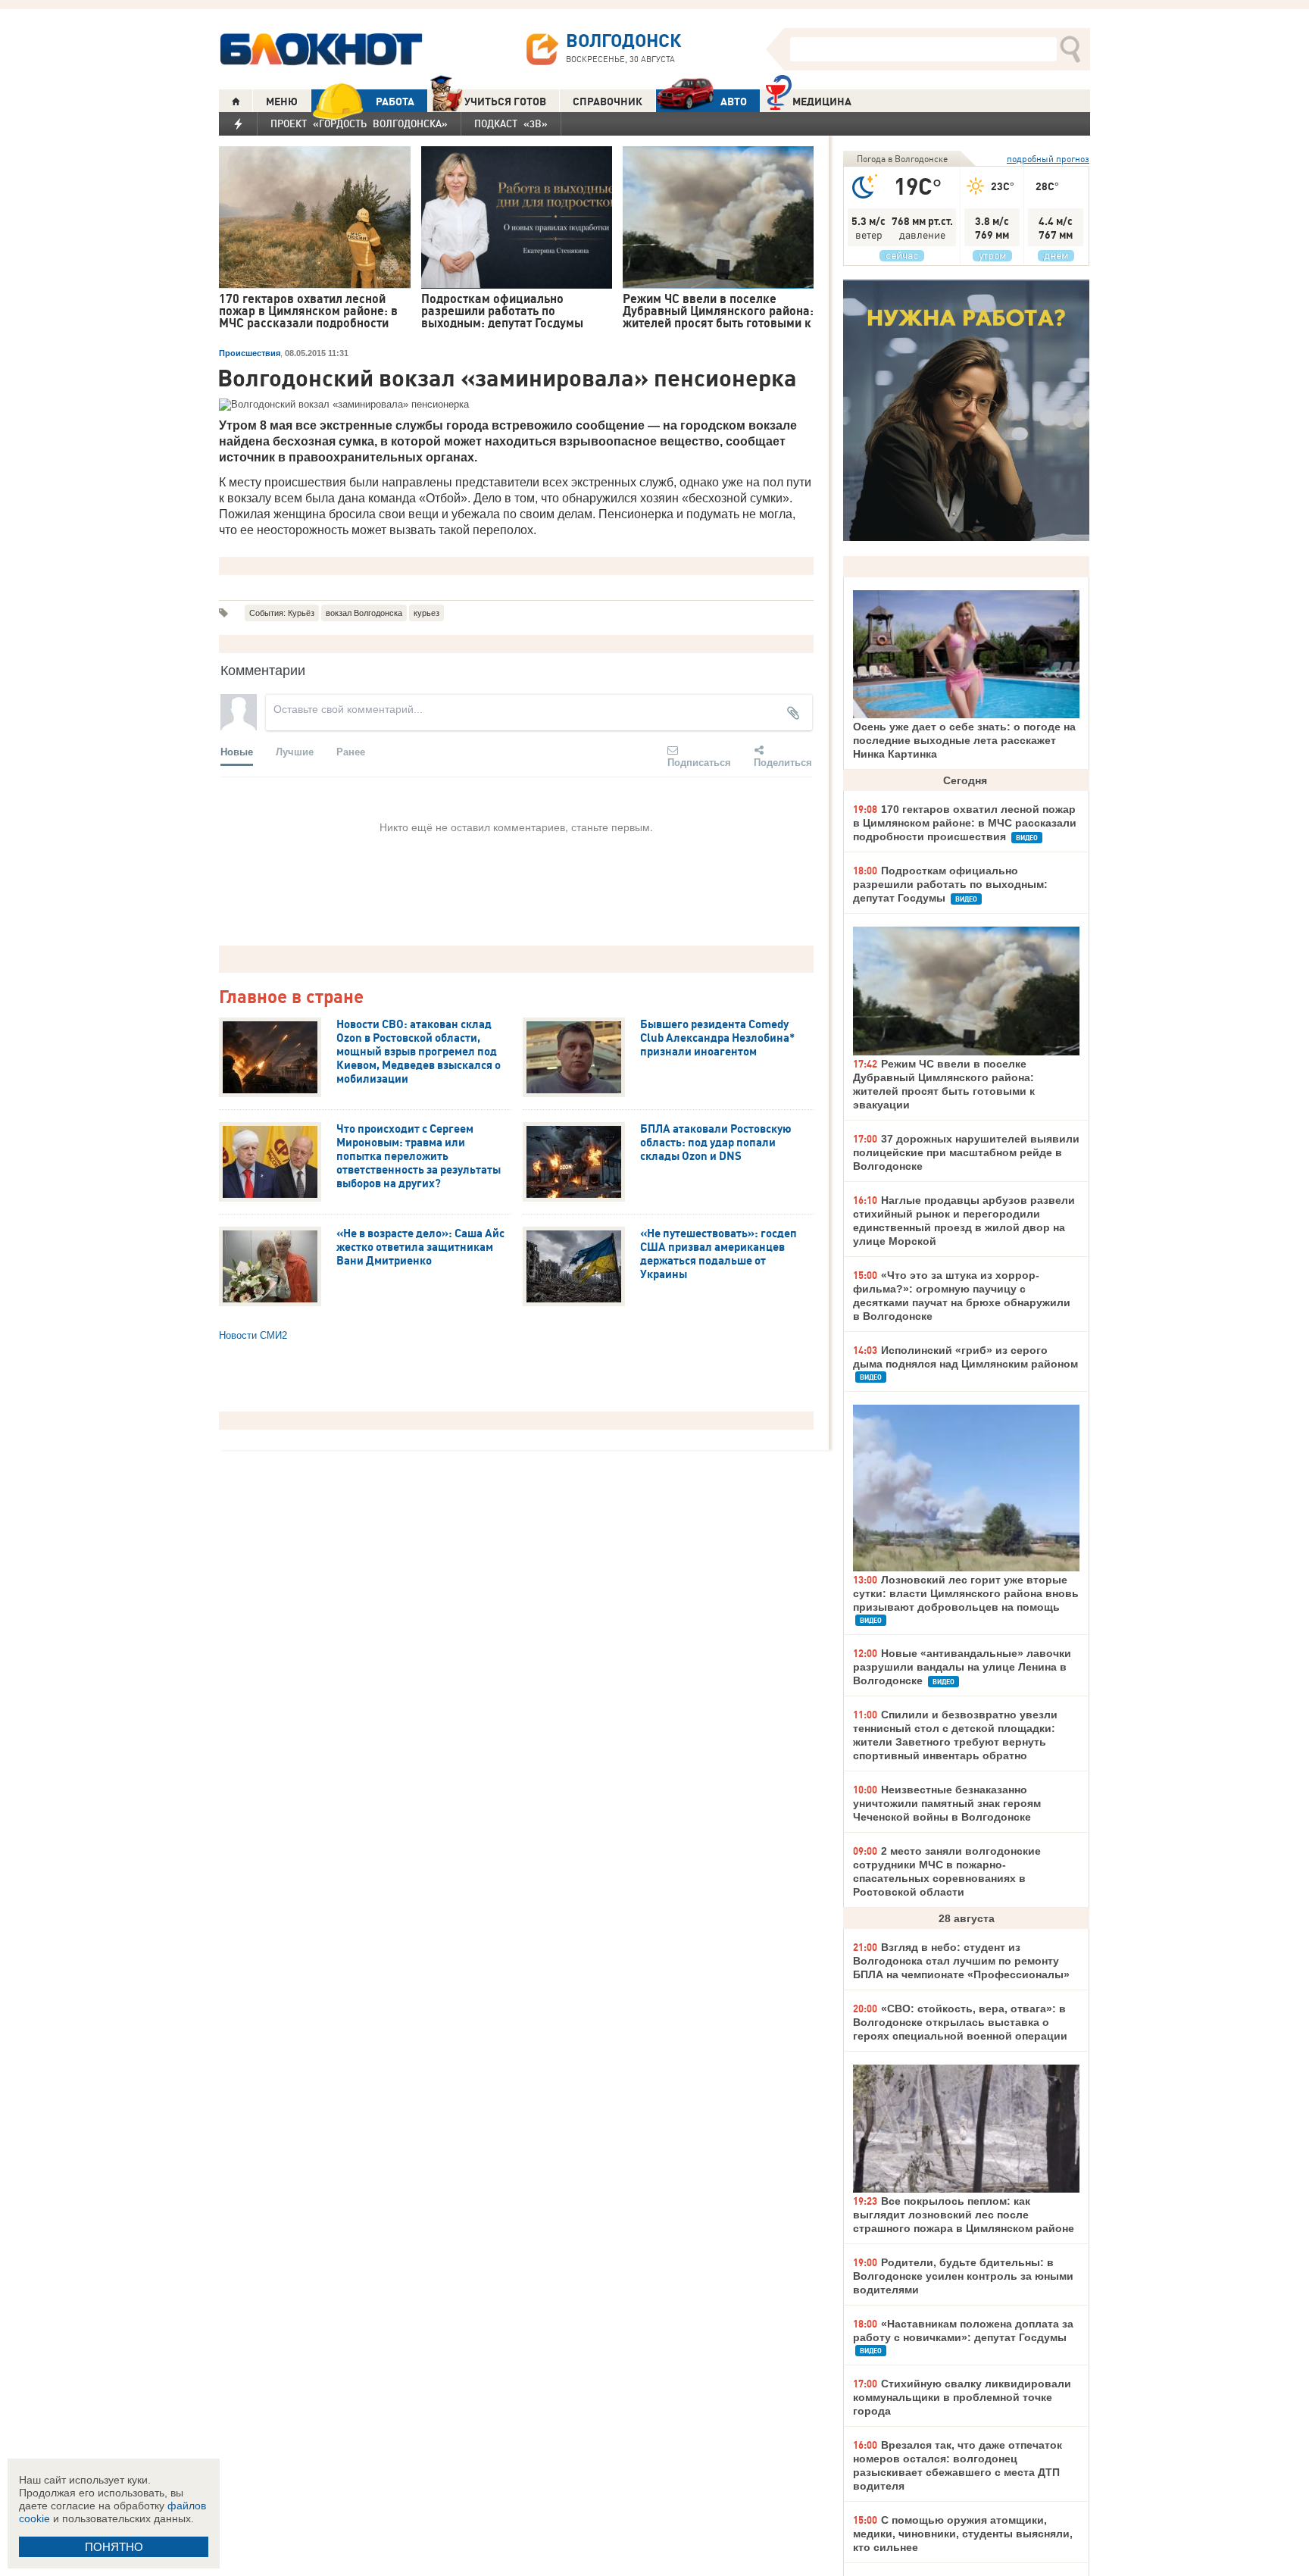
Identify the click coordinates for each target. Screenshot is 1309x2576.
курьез (426, 613)
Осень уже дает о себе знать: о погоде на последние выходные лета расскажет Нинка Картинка (964, 740)
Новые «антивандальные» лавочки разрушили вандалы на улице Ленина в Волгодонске (962, 1667)
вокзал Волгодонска (364, 613)
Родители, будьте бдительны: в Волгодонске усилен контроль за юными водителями (963, 2276)
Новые (237, 751)
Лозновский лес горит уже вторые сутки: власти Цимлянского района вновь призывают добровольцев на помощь (966, 1593)
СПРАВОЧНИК (608, 102)
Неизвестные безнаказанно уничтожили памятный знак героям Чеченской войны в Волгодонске (947, 1803)
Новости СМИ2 (253, 1335)
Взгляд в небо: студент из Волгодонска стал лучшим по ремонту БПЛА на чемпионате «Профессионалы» (961, 1961)
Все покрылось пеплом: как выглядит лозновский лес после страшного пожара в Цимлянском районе (964, 2215)
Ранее (351, 751)
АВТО (734, 102)
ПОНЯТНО (114, 2547)
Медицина (822, 102)
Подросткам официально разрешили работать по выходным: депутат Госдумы (950, 884)
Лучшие (295, 751)
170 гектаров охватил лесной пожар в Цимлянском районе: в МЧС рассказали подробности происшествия (965, 823)
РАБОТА (395, 102)
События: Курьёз (282, 613)
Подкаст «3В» (511, 123)
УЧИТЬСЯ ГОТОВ (505, 102)
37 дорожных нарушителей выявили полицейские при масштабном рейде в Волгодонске (966, 1152)
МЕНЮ (282, 102)
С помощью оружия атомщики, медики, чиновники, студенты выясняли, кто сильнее (963, 2534)
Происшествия (250, 353)
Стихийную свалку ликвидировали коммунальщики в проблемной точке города (962, 2397)
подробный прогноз (1048, 159)
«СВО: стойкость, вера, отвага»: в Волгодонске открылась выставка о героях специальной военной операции (960, 2022)
